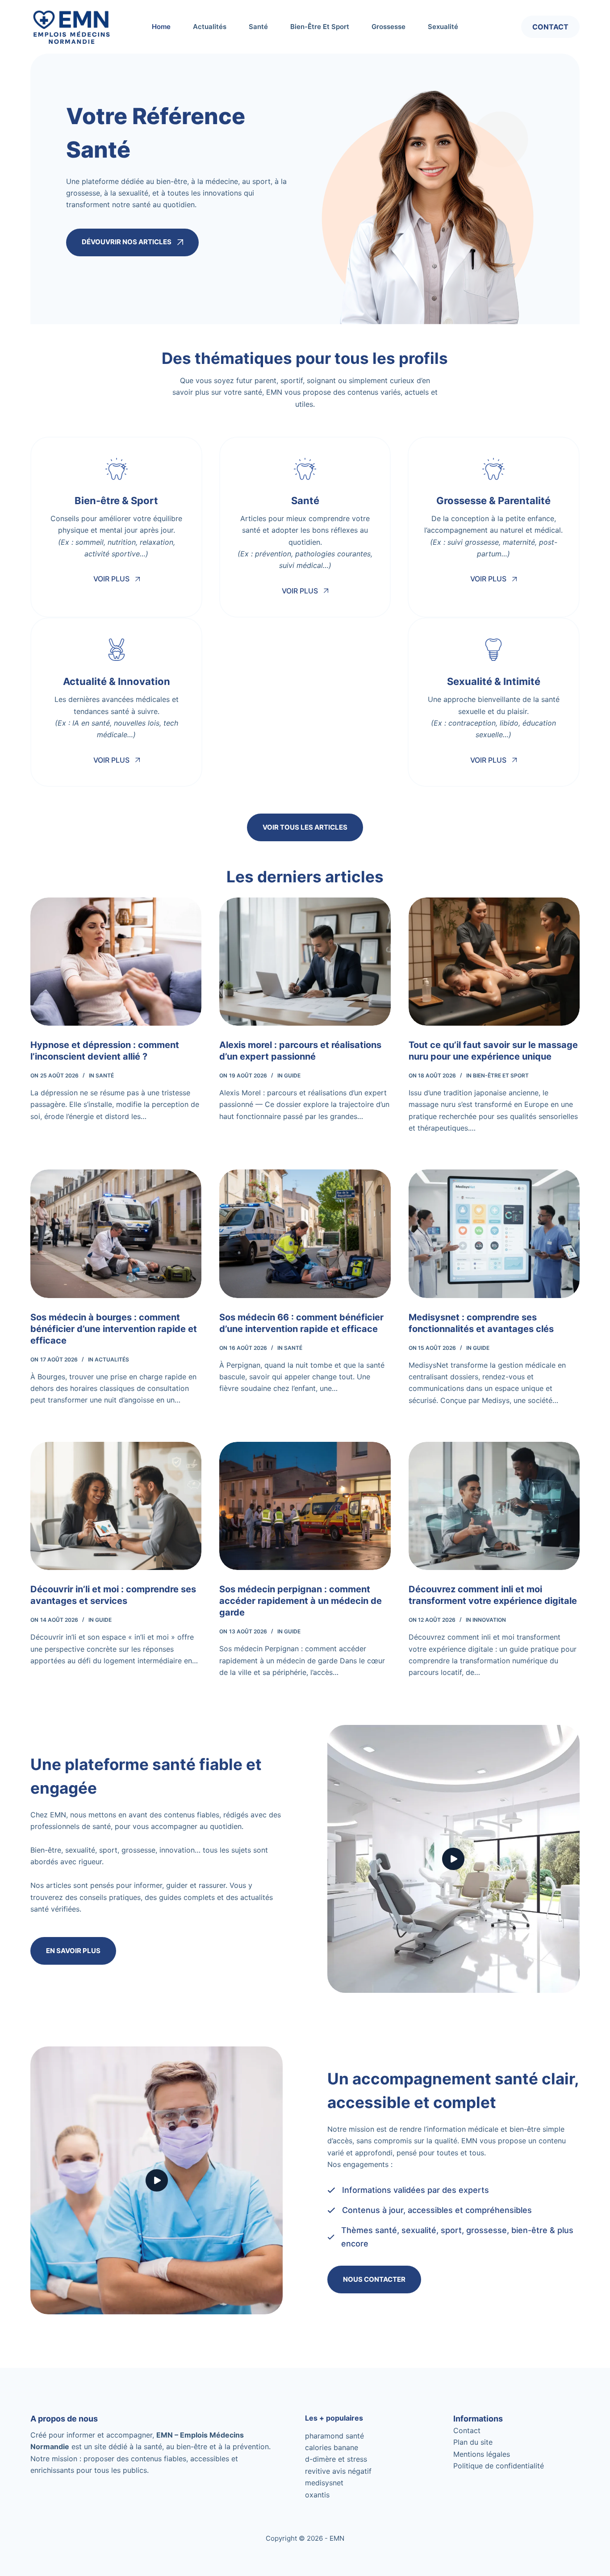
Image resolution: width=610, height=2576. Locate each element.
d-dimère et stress (336, 2459)
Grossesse (389, 27)
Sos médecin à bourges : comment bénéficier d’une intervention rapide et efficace (114, 1329)
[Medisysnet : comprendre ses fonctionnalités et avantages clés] (494, 1234)
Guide (292, 1075)
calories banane (332, 2447)
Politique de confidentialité (499, 2466)
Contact (550, 27)
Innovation (489, 1620)
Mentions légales (482, 2454)
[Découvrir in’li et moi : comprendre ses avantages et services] (116, 1506)
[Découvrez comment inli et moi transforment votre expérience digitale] (494, 1506)
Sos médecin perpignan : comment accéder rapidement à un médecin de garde (301, 1601)
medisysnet (324, 2483)
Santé (258, 27)
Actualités (210, 27)
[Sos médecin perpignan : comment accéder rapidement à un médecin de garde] (305, 1506)
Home (161, 27)
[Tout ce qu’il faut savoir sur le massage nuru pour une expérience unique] (494, 962)
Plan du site (473, 2442)
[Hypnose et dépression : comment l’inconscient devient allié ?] (116, 962)
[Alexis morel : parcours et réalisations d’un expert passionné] (305, 962)
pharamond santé (334, 2436)
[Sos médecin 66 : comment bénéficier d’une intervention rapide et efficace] (305, 1234)
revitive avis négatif (338, 2471)
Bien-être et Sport (320, 27)
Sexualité (443, 27)
